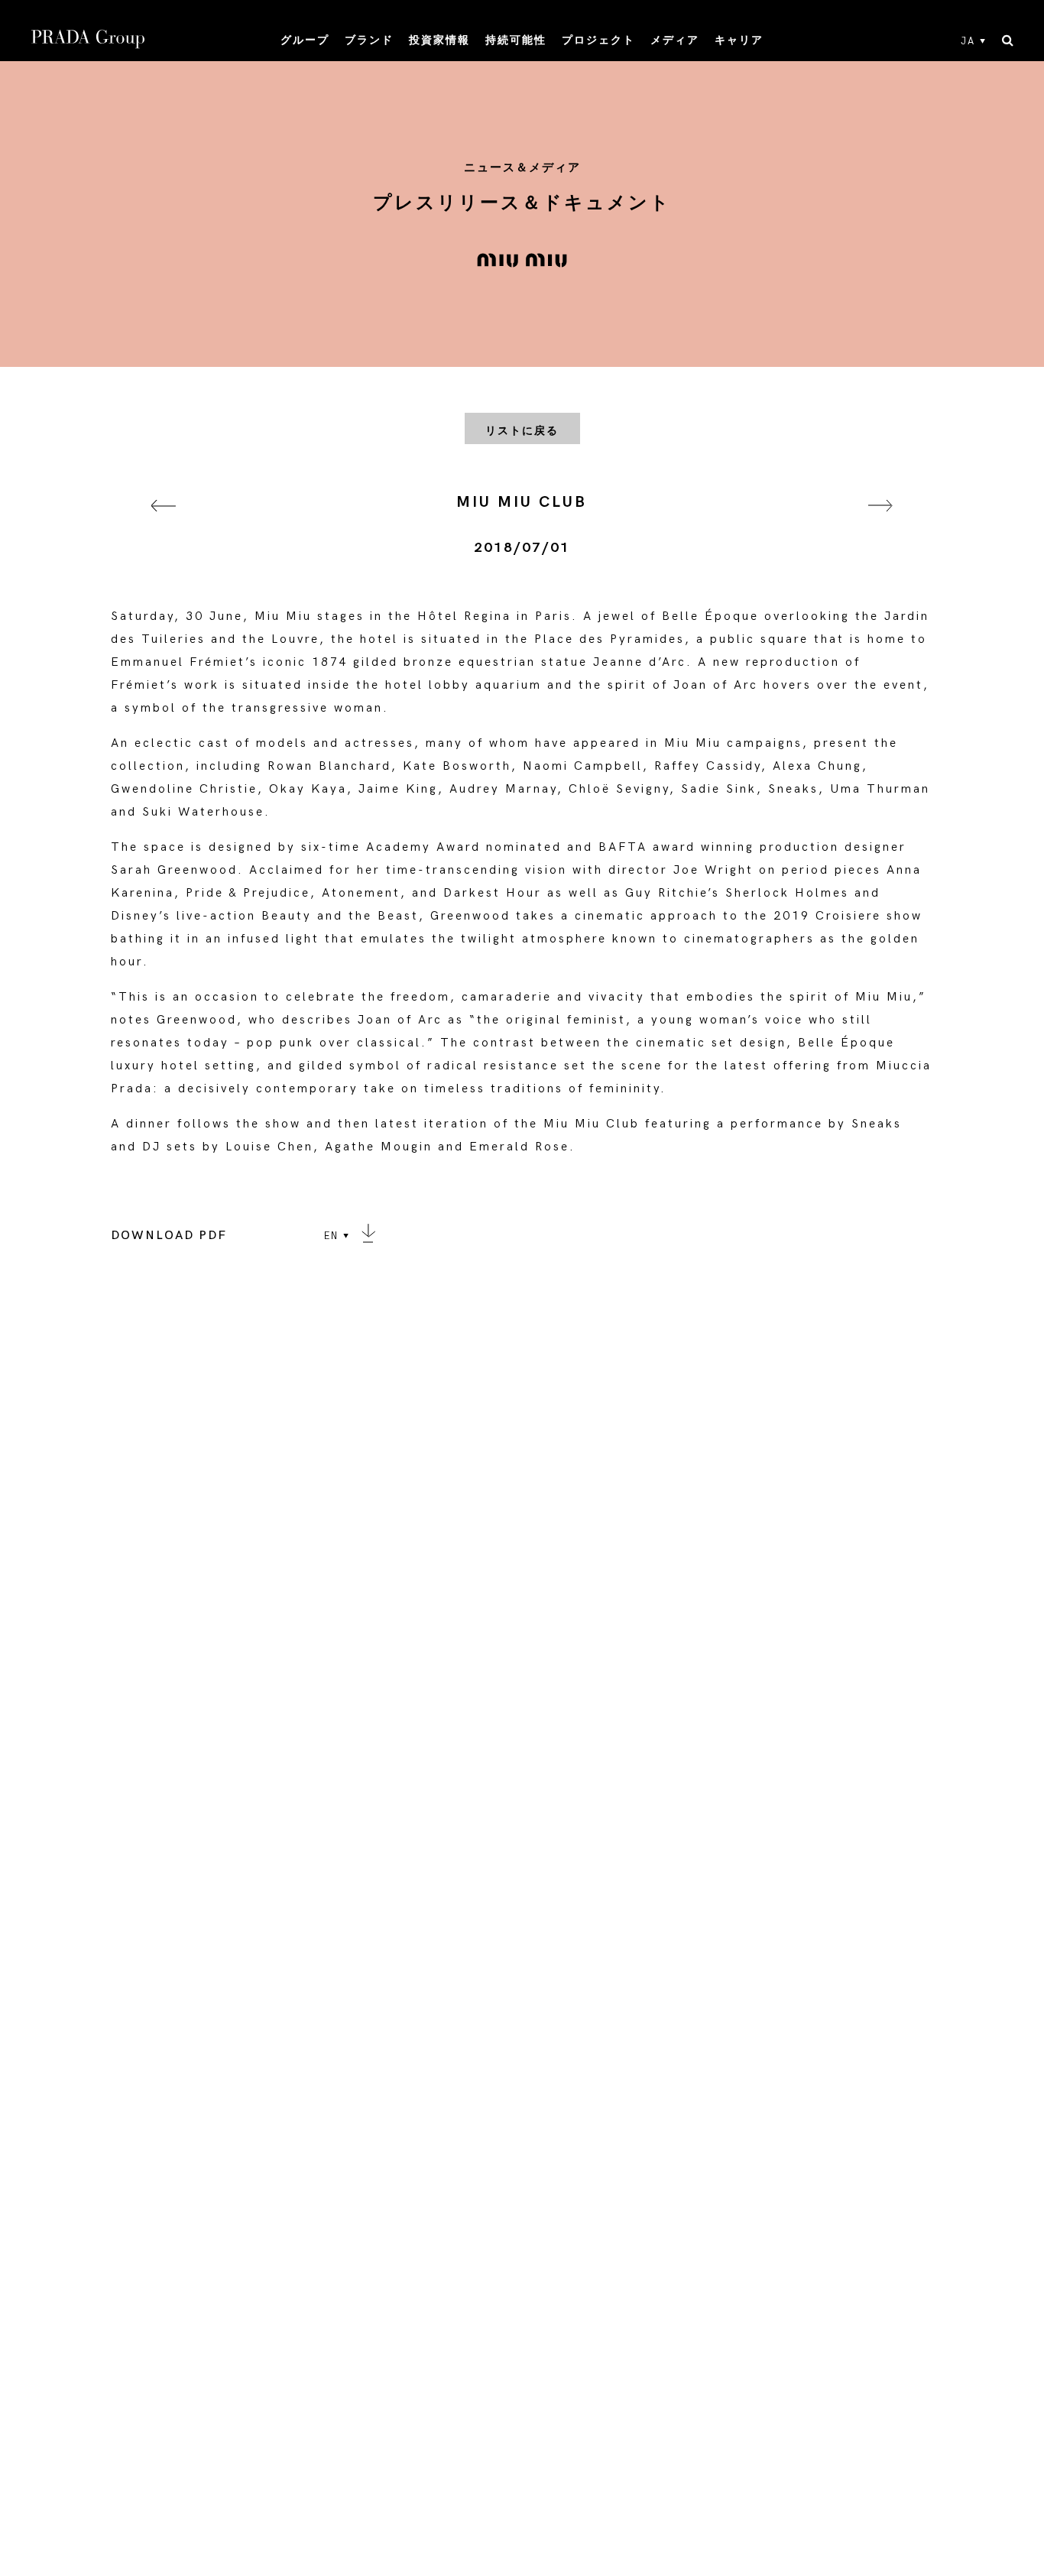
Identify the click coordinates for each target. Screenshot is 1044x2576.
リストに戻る (522, 431)
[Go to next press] (880, 525)
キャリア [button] (739, 40)
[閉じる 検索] (1008, 41)
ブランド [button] (369, 40)
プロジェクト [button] (598, 40)
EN (331, 1236)
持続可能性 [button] (516, 40)
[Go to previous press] (164, 525)
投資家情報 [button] (439, 40)
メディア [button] (675, 40)
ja (968, 41)
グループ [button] (305, 40)
